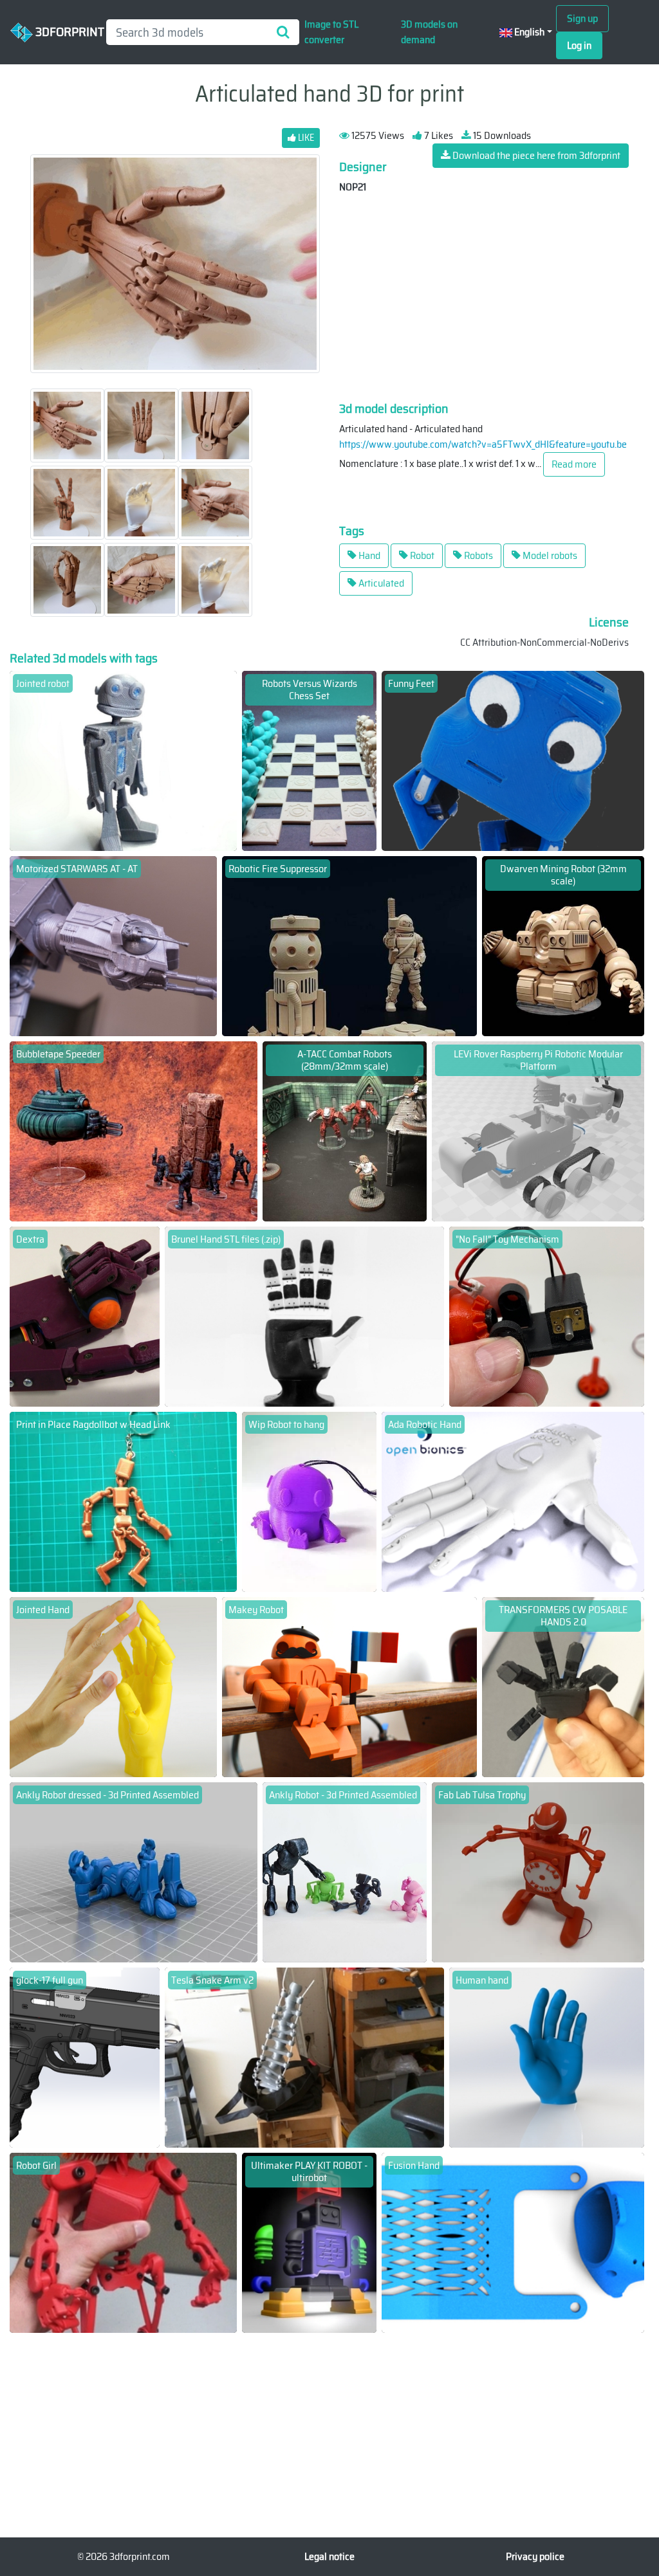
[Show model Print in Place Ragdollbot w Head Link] (123, 1501)
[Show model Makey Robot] (350, 1686)
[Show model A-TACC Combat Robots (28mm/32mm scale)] (345, 1130)
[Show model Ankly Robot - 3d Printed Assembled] (345, 1871)
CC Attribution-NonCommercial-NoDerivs (544, 642)
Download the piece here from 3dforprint (535, 155)
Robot (421, 555)
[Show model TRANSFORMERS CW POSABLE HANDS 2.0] (563, 1686)
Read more (574, 464)
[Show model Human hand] (547, 2057)
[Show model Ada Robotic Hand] (513, 1501)
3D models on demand (429, 32)
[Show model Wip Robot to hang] (309, 1501)
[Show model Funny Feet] (513, 760)
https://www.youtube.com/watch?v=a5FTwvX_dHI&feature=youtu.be (483, 444)
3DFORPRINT (64, 31)
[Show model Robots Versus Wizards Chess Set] (309, 760)
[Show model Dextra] (85, 1316)
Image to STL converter (331, 32)
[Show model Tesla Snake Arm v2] (304, 2057)
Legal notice (329, 2556)
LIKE (305, 138)
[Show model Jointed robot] (123, 760)
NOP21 (353, 187)
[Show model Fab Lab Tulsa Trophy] (538, 1871)
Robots (478, 555)
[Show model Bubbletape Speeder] (134, 1130)
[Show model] (547, 1316)
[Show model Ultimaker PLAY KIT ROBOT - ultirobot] (309, 2242)
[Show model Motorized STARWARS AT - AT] (113, 945)
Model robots (549, 555)
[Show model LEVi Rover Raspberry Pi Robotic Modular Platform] (538, 1130)
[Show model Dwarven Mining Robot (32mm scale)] (563, 945)
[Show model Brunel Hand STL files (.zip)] (304, 1316)
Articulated (380, 583)
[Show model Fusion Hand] (513, 2242)
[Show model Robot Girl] (123, 2242)
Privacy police (535, 2556)
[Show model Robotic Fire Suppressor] (350, 945)
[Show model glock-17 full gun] (85, 2057)
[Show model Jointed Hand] (113, 1686)
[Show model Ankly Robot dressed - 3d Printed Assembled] (134, 1871)
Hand (368, 555)
